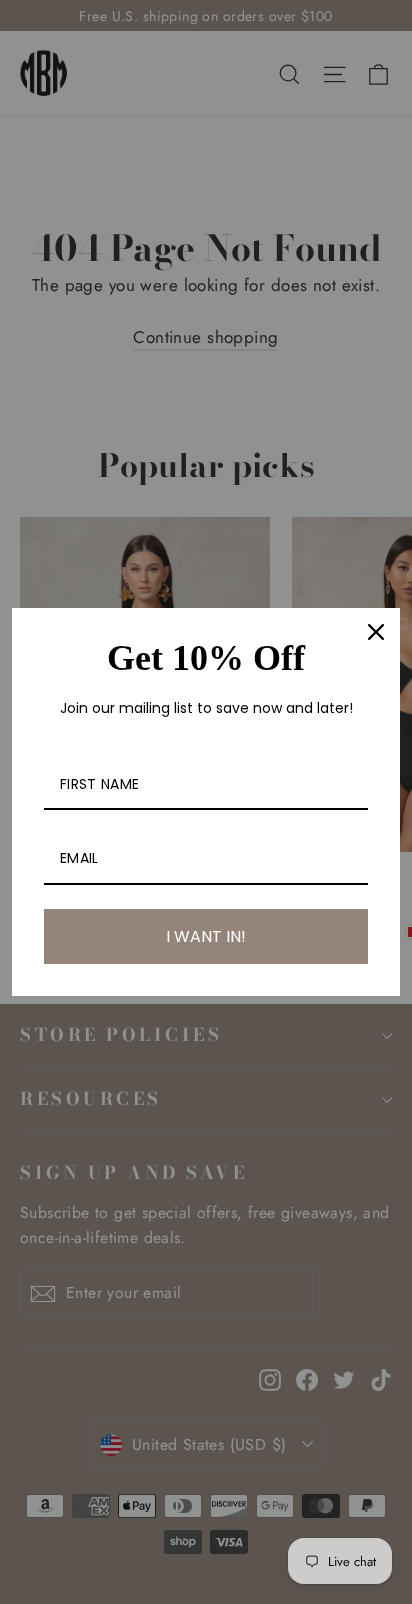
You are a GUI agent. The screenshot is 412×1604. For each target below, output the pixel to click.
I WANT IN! (206, 936)
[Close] (376, 632)
